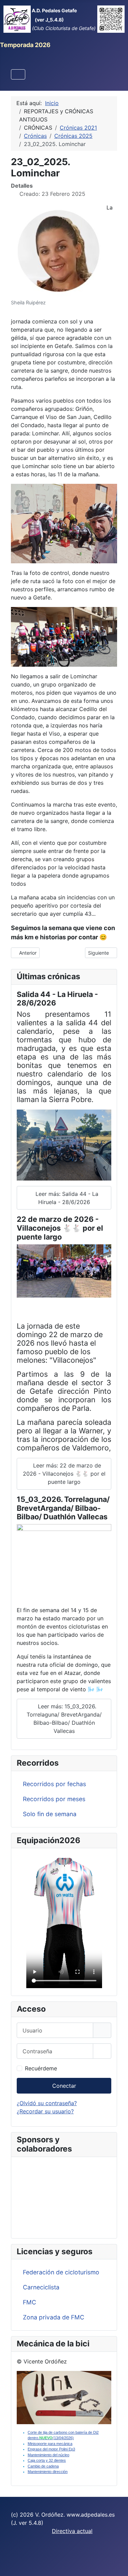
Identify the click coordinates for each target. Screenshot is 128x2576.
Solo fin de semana (50, 1814)
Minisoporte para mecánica (50, 2444)
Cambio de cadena (43, 2466)
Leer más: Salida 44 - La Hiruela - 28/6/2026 (66, 1198)
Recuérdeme (41, 2068)
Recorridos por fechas (54, 1784)
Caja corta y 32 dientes (47, 2460)
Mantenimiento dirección (48, 2472)
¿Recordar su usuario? (45, 2111)
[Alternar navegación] (18, 74)
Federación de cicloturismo (61, 2272)
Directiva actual (72, 2531)
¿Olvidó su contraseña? (47, 2103)
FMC (30, 2302)
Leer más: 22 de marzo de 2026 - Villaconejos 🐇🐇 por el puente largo (64, 1474)
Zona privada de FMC (54, 2317)
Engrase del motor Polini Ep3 (51, 2449)
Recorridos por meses (54, 1799)
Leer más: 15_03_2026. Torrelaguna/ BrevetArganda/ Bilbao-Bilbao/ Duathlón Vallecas (64, 1719)
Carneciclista (41, 2287)
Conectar (64, 2086)
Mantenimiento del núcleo (48, 2455)
